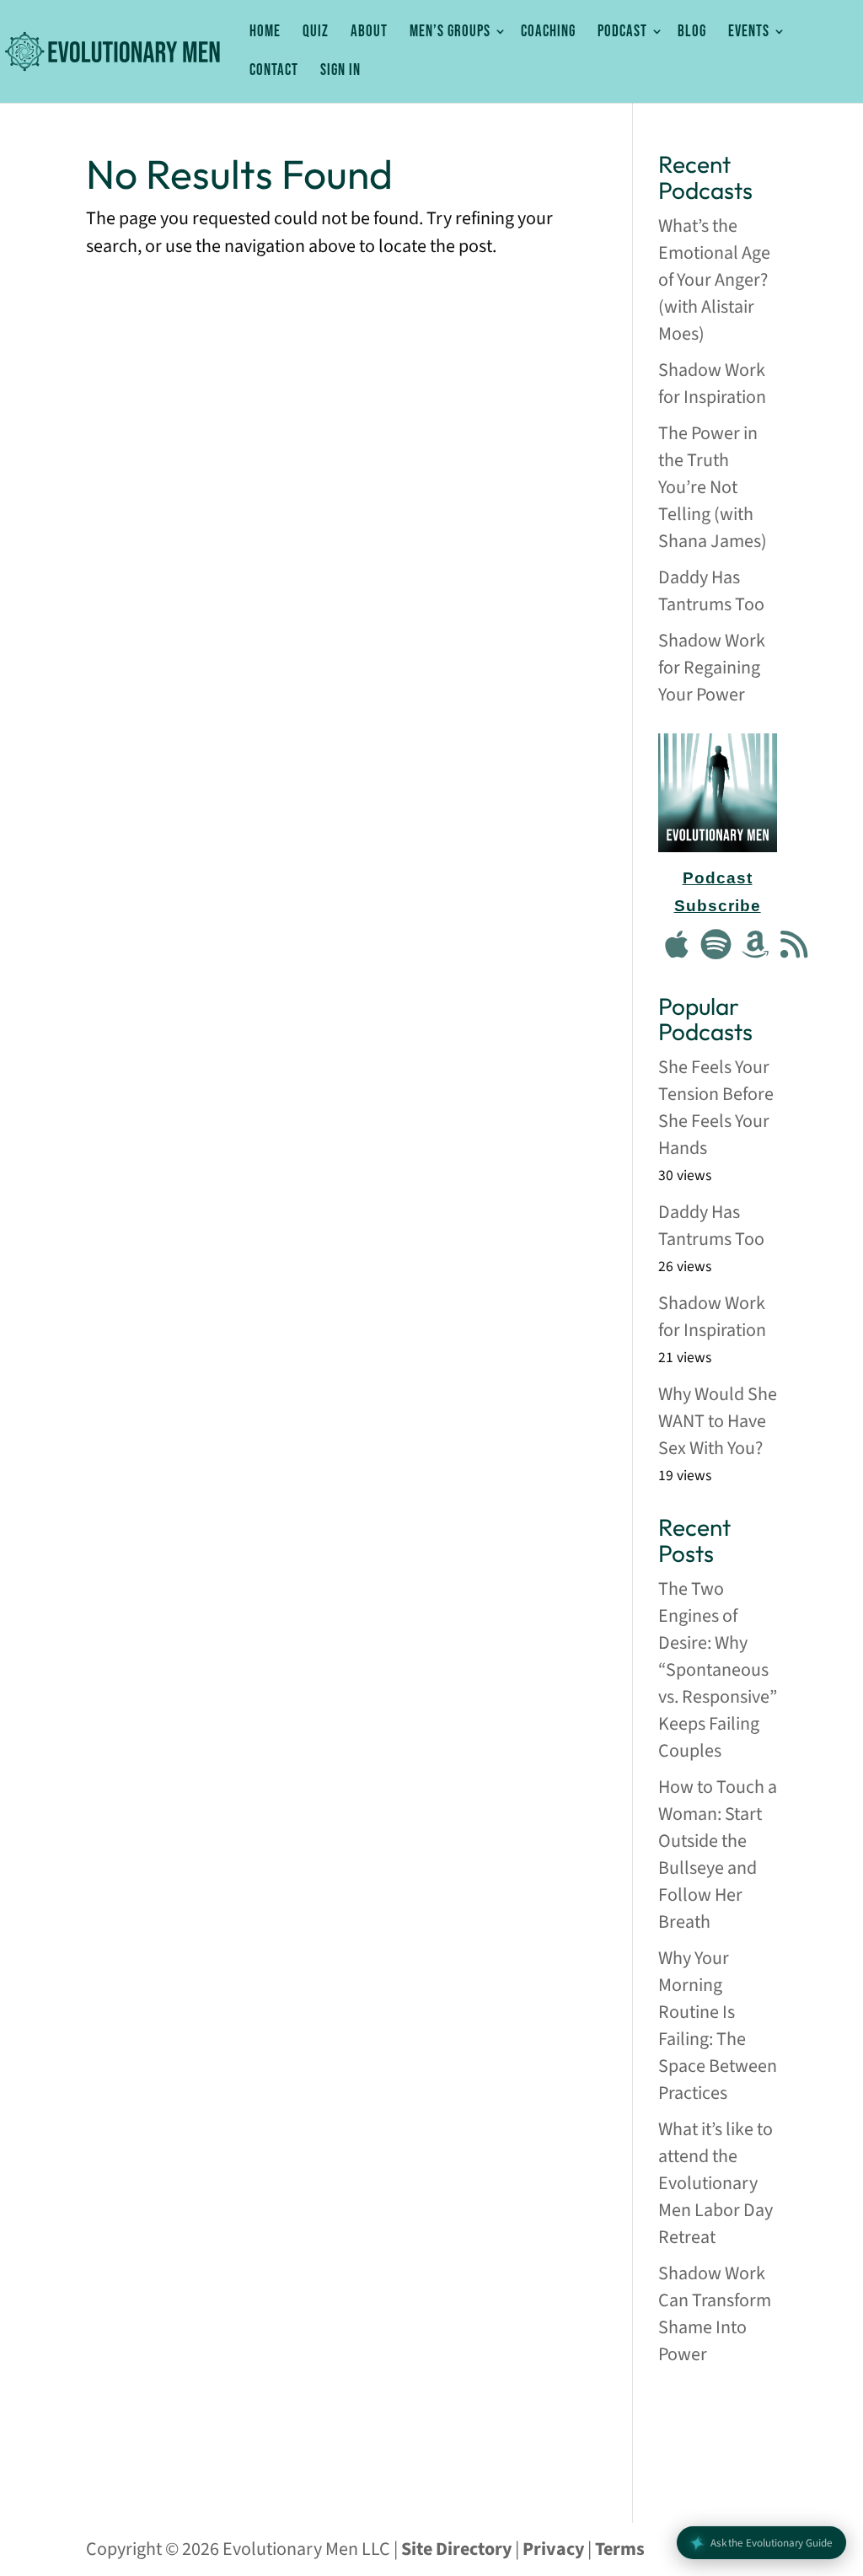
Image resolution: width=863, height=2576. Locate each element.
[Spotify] (716, 946)
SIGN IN (340, 71)
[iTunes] (678, 946)
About (369, 32)
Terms (620, 2549)
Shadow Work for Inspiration (712, 384)
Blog (692, 32)
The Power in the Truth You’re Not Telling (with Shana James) (713, 487)
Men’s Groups (450, 32)
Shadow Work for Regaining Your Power (712, 668)
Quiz (316, 32)
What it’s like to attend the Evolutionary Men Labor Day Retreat (716, 2183)
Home (265, 32)
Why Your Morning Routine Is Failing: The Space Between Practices (718, 2026)
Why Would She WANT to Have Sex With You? (718, 1421)
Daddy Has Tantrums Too (711, 591)
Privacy (553, 2549)
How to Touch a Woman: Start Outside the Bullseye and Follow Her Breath (718, 1854)
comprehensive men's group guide (716, 2434)
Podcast (622, 32)
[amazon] (755, 946)
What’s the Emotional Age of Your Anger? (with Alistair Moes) (714, 280)
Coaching (548, 32)
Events (749, 32)
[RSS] (794, 946)
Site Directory (456, 2549)
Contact (274, 71)
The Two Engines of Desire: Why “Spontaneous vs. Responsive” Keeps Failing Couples (718, 1670)
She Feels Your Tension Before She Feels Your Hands (716, 1108)
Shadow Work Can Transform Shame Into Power (715, 2314)
